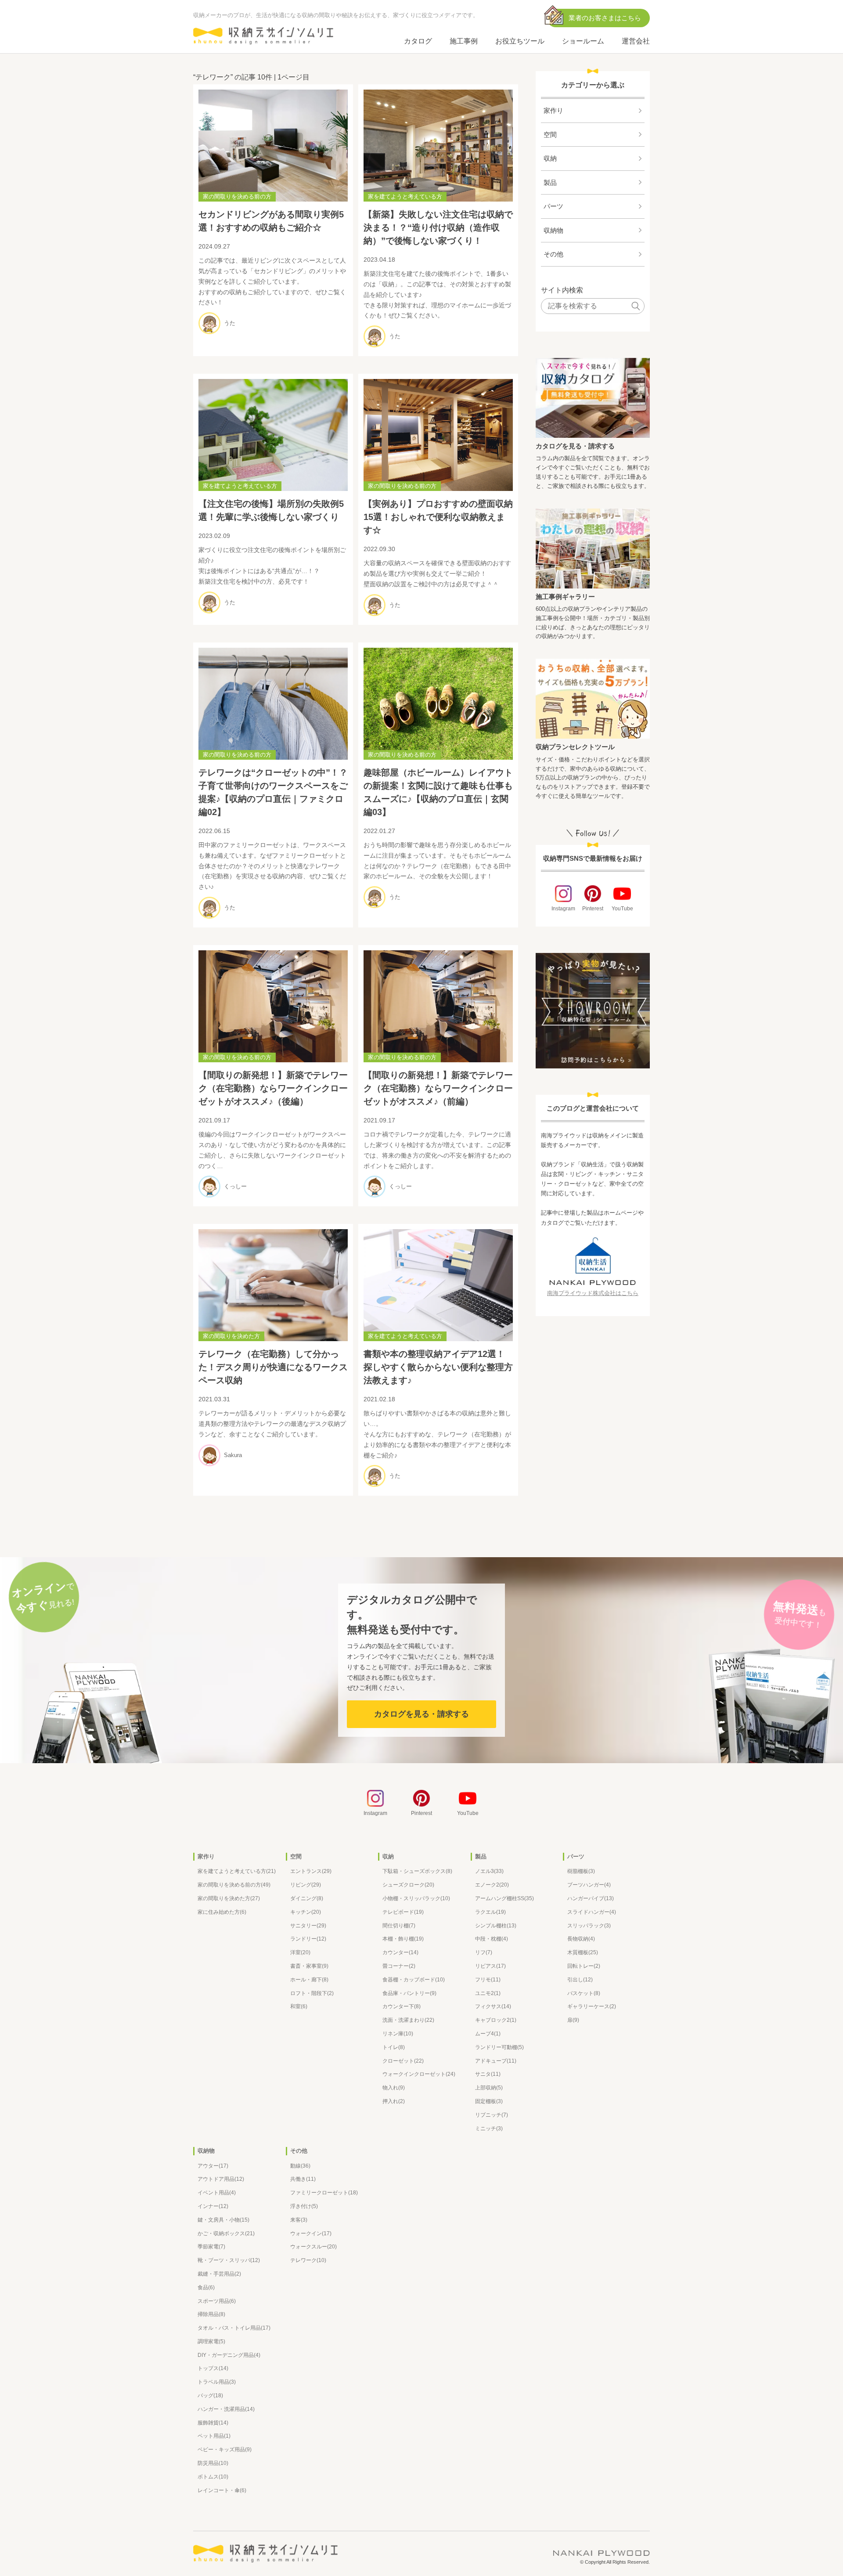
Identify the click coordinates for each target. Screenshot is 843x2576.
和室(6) (299, 2006)
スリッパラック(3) (589, 1926)
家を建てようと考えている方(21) (237, 1871)
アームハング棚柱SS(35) (504, 1898)
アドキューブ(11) (496, 2061)
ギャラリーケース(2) (592, 2006)
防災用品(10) (213, 2463)
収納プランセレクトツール (575, 747)
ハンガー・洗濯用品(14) (226, 2409)
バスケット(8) (584, 1993)
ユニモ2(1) (488, 1993)
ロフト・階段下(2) (312, 1993)
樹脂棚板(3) (581, 1871)
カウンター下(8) (402, 2006)
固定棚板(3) (489, 2101)
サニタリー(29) (308, 1926)
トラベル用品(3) (217, 2382)
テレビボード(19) (403, 1912)
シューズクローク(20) (408, 1885)
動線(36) (300, 2166)
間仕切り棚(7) (399, 1926)
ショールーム (583, 41)
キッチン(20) (306, 1912)
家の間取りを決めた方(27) (229, 1898)
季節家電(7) (211, 2247)
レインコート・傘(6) (222, 2490)
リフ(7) (484, 1952)
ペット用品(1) (214, 2436)
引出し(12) (580, 1980)
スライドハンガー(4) (592, 1912)
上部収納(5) (489, 2088)
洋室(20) (300, 1952)
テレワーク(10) (308, 2260)
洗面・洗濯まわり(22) (408, 2020)
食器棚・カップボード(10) (414, 1980)
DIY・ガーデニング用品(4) (229, 2355)
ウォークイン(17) (311, 2233)
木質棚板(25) (583, 1952)
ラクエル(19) (490, 1912)
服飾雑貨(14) (213, 2423)
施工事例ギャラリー (565, 597)
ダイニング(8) (307, 1898)
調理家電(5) (211, 2341)
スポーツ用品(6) (217, 2301)
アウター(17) (213, 2166)
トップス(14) (213, 2368)
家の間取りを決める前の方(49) (234, 1885)
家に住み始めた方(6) (222, 1912)
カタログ (418, 41)
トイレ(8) (394, 2047)
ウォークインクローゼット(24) (419, 2074)
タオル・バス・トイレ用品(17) (234, 2328)
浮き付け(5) (304, 2206)
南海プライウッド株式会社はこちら (593, 1293)
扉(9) (573, 2020)
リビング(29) (306, 1885)
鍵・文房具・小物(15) (223, 2220)
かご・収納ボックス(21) (226, 2233)
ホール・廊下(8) (309, 1980)
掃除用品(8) (211, 2314)
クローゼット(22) (403, 2061)
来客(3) (299, 2220)
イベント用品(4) (217, 2193)
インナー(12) (213, 2206)
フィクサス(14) (493, 2006)
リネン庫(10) (398, 2034)
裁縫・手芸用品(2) (219, 2274)
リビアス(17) (490, 1966)
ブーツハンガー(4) (589, 1885)
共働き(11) (303, 2179)
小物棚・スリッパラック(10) (416, 1898)
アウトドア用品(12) (221, 2179)
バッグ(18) (210, 2396)
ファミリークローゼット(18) (324, 2193)
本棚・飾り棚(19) (403, 1939)
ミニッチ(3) (489, 2129)
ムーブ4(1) (488, 2034)
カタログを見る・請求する (575, 446)
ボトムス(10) (213, 2477)
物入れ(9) (394, 2088)
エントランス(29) (311, 1871)
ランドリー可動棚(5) (499, 2047)
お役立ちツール (520, 41)
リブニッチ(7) (492, 2115)
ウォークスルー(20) (313, 2247)
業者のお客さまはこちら (605, 18)
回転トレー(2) (584, 1966)
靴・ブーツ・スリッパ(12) (229, 2260)
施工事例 (464, 41)
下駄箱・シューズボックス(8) (417, 1871)
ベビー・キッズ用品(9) (225, 2450)
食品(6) (206, 2287)
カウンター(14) (400, 1952)
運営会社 (636, 41)
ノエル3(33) (489, 1871)
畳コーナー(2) (399, 1966)
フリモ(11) (488, 1980)
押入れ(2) (394, 2101)
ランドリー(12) (308, 1939)
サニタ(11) (488, 2074)
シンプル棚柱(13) (496, 1926)
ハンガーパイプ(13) (591, 1898)
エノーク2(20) (492, 1885)
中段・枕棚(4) (492, 1939)
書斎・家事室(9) (309, 1966)
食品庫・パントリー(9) (409, 1993)
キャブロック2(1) (496, 2020)
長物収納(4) (581, 1939)
